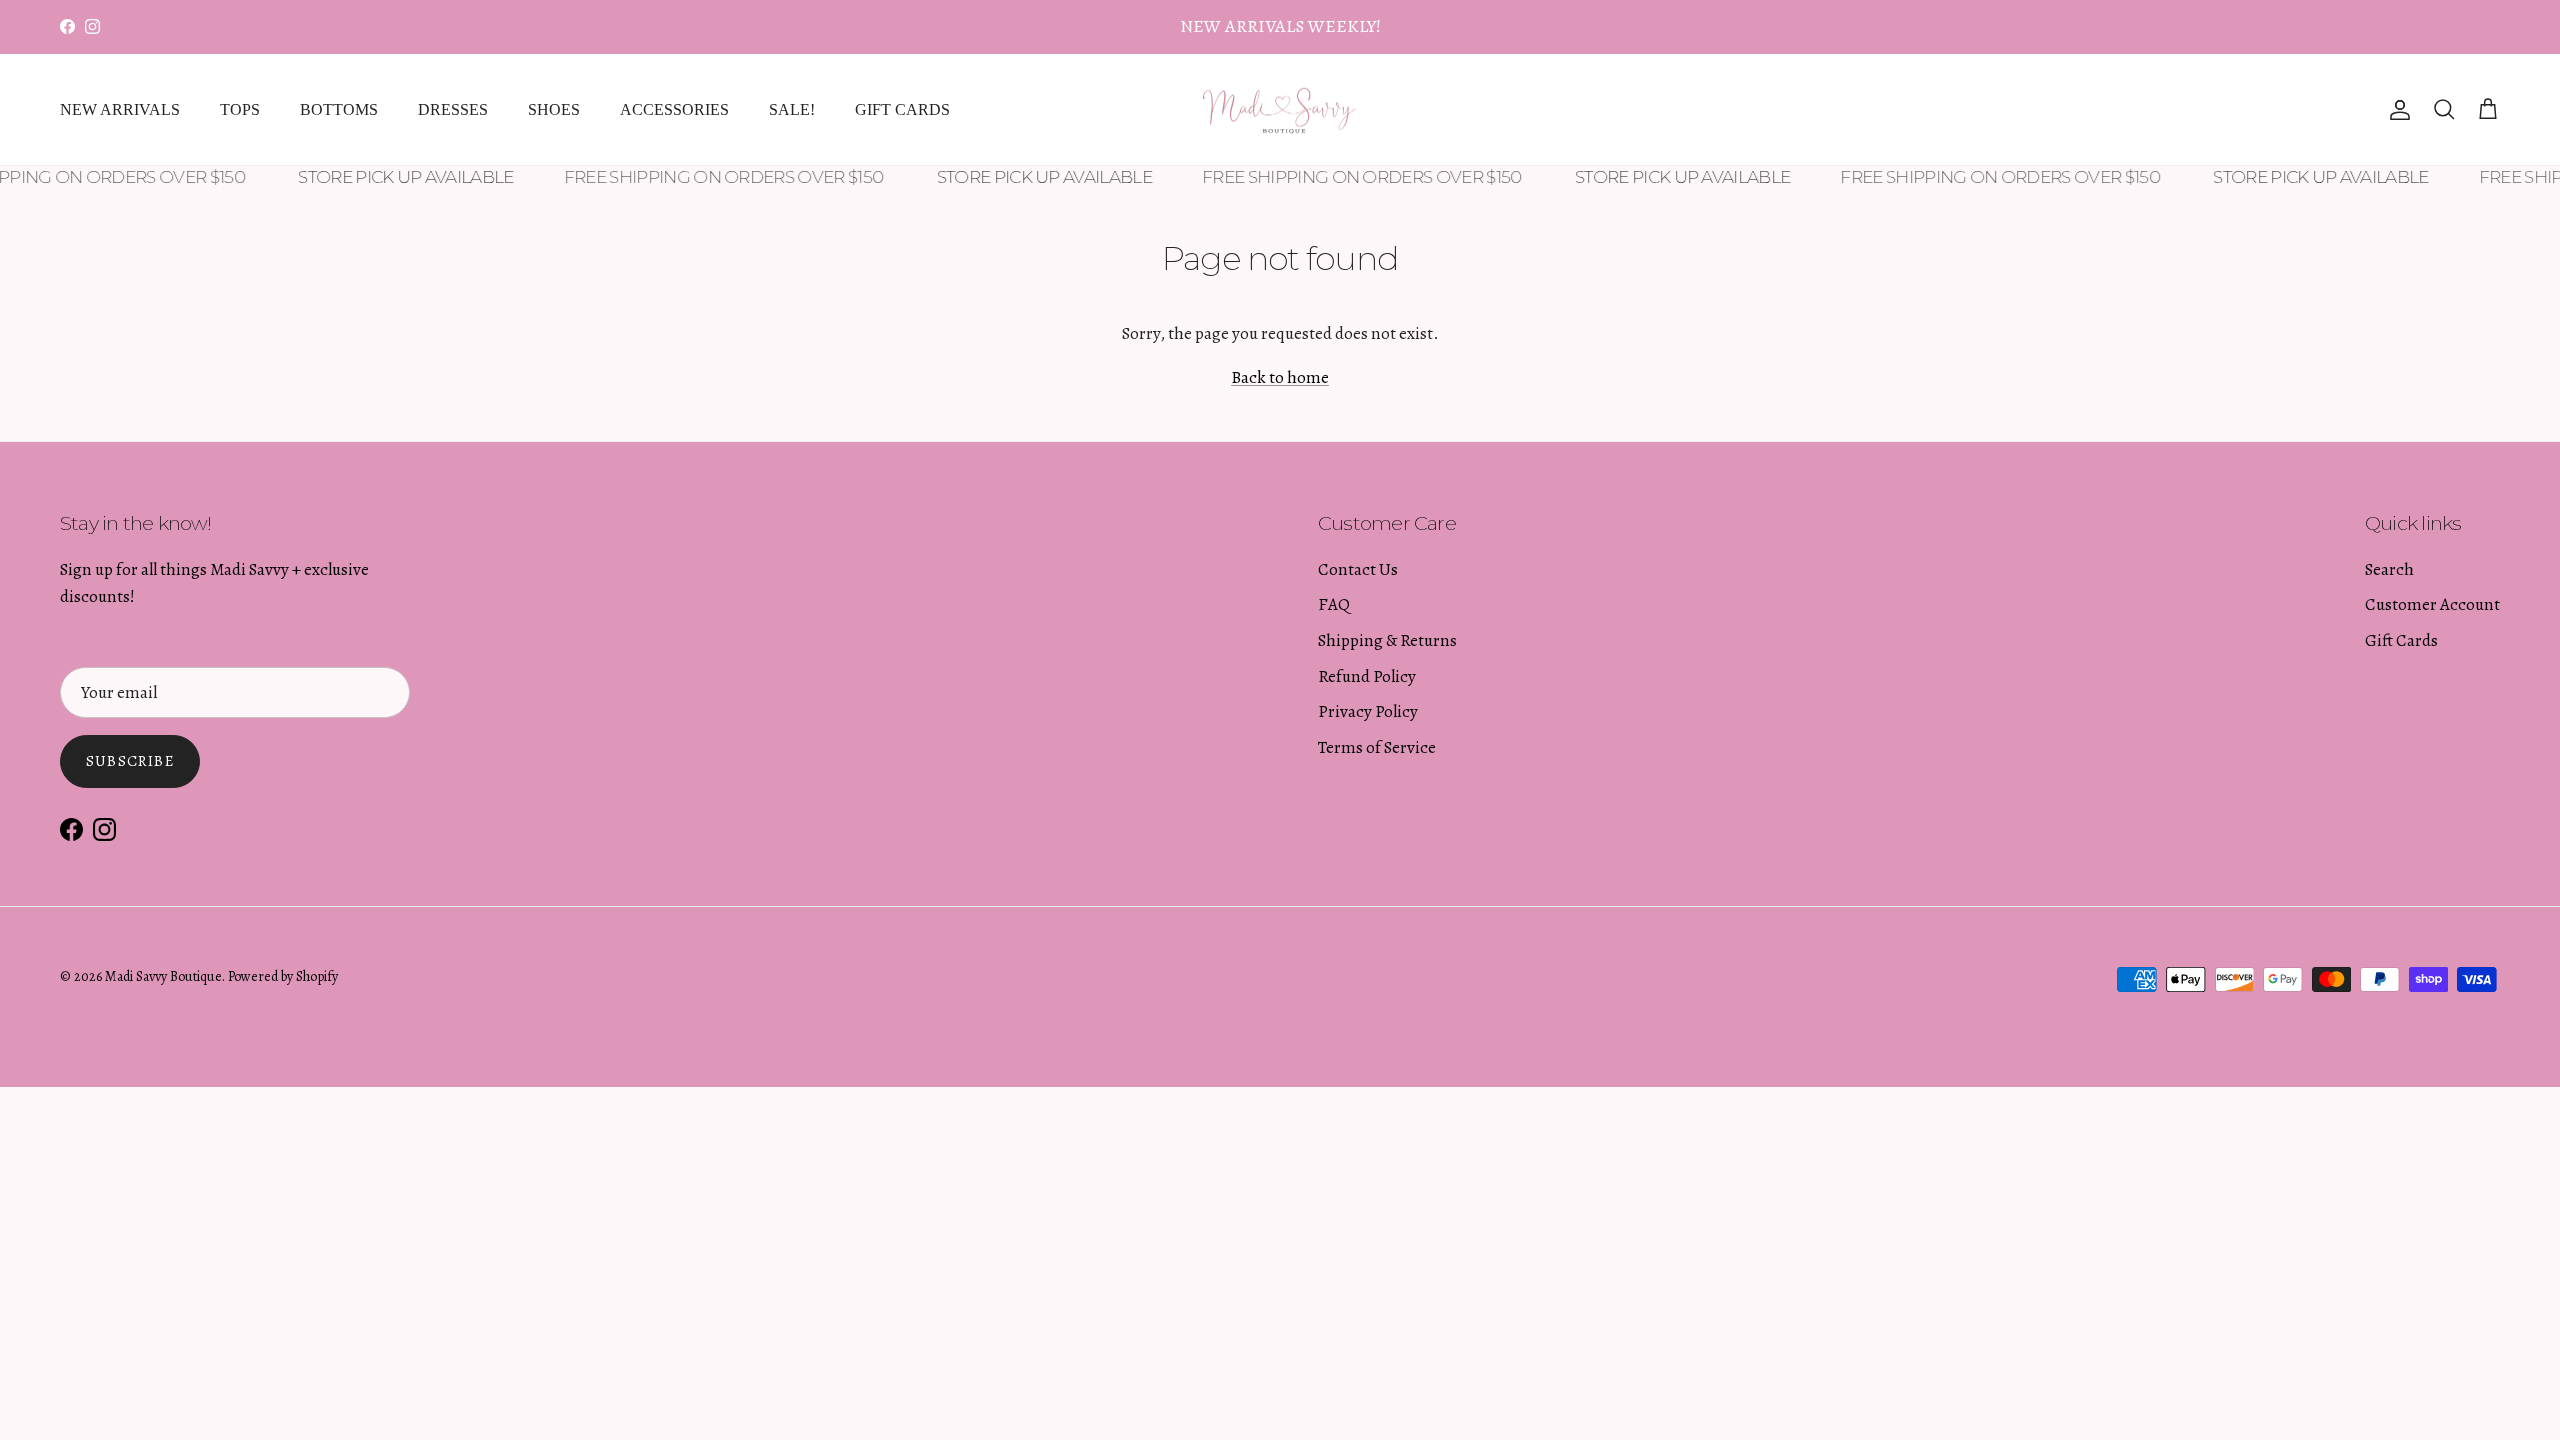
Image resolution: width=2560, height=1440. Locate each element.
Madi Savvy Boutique (163, 976)
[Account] (2396, 110)
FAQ (1334, 604)
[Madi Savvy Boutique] (1280, 110)
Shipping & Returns (1387, 640)
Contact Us (1358, 569)
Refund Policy (1367, 676)
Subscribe (130, 761)
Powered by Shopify (283, 976)
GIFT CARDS (902, 109)
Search (2389, 569)
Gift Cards (2401, 640)
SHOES (554, 109)
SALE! (792, 109)
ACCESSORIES (674, 109)
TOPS (240, 109)
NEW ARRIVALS (120, 109)
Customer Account (2432, 604)
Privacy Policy (1368, 711)
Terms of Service (1377, 747)
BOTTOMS (339, 109)
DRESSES (453, 109)
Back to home (1280, 377)
